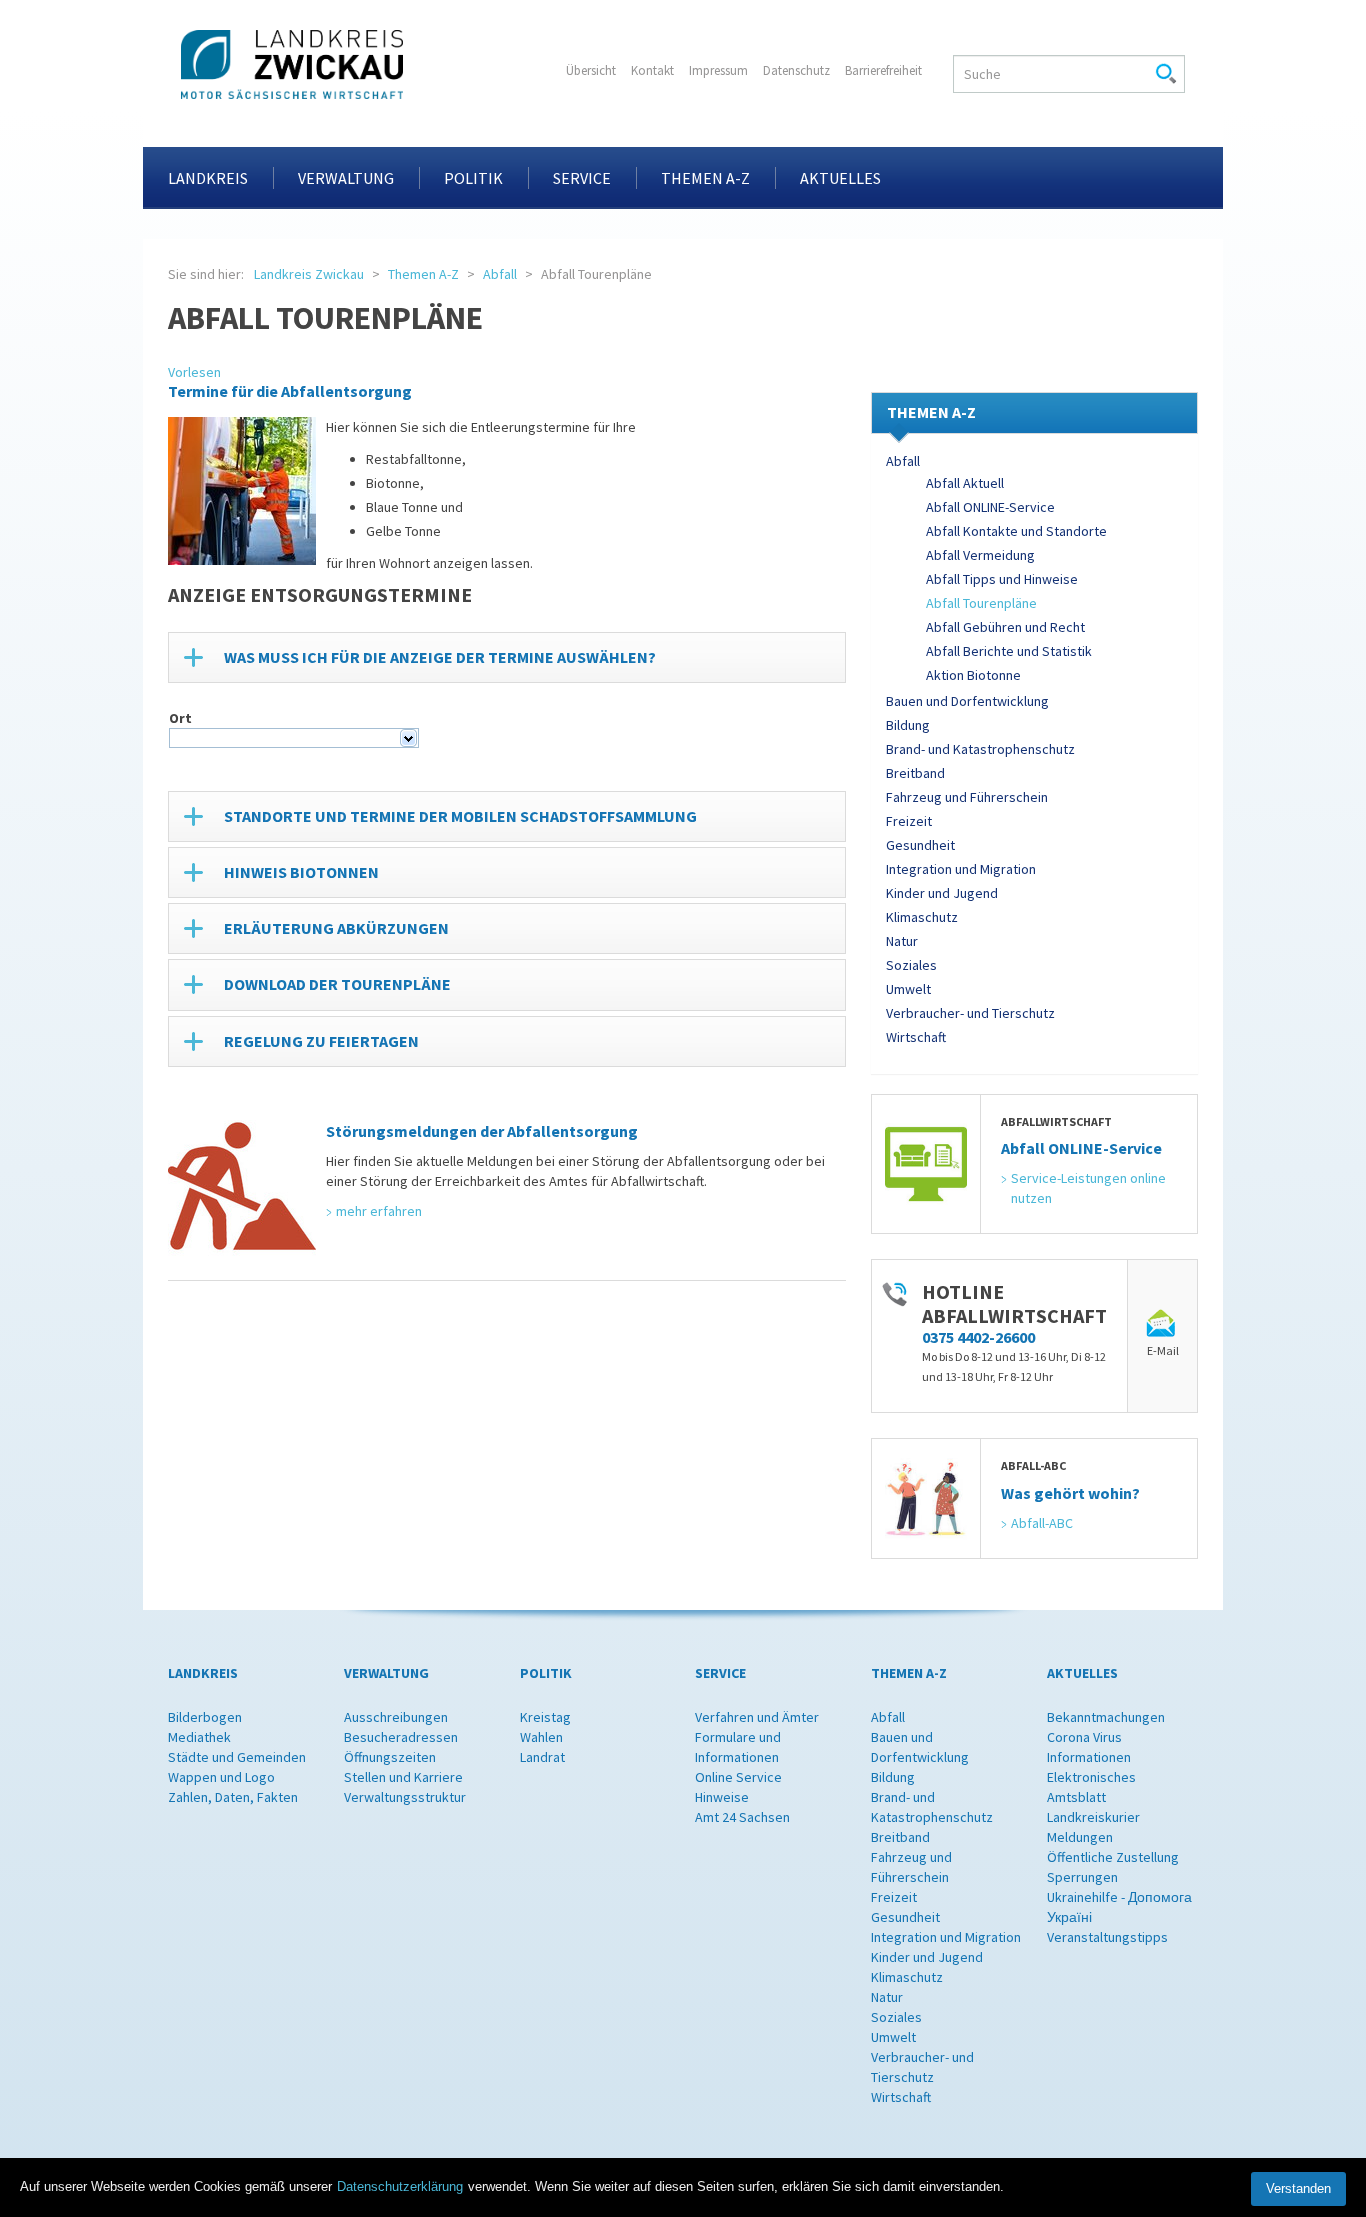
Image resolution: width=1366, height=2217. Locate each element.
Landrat (542, 1757)
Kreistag (545, 1717)
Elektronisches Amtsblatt (1091, 1787)
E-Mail (1163, 1350)
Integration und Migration (961, 869)
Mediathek (199, 1737)
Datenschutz (796, 70)
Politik (473, 178)
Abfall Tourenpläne (981, 603)
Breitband (915, 773)
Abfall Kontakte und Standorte (1016, 531)
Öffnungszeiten (390, 1757)
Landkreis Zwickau (309, 274)
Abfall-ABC (1042, 1523)
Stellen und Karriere (403, 1777)
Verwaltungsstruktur (405, 1797)
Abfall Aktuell (965, 483)
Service (582, 178)
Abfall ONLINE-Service (990, 507)
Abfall (500, 274)
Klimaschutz (922, 917)
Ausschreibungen (396, 1717)
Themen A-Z (705, 178)
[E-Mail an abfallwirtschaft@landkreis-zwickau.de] (1162, 1324)
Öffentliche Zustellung (1113, 1857)
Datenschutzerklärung (400, 2186)
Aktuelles (840, 178)
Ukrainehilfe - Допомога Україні (1119, 1907)
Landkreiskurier (1093, 1817)
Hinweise (722, 1797)
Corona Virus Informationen (1089, 1747)
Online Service (738, 1777)
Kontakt (652, 70)
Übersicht (591, 70)
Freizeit (909, 821)
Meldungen (1080, 1837)
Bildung (908, 725)
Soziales (911, 965)
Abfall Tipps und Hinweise (1002, 579)
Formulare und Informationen (738, 1747)
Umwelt (908, 989)
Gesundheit (920, 845)
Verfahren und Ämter (757, 1717)
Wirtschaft (916, 1037)
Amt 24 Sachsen (742, 1817)
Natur (902, 941)
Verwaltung (346, 178)
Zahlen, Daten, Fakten (233, 1797)
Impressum (718, 70)
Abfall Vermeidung (980, 555)
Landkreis (208, 178)
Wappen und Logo (221, 1777)
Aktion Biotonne (973, 675)
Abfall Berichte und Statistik (1009, 651)
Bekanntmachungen (1106, 1717)
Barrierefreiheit (883, 70)
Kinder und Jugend (942, 893)
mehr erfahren (379, 1211)
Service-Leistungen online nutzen (1090, 1188)
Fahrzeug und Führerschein (967, 797)
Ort (180, 718)
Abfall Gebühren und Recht (1005, 627)
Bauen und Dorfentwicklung (967, 701)
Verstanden (1298, 2188)
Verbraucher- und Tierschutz (970, 1013)
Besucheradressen (401, 1737)
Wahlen (541, 1737)
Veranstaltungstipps (1107, 1937)
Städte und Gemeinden (237, 1757)
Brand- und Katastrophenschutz (980, 749)
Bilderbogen (205, 1717)
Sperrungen (1082, 1877)
